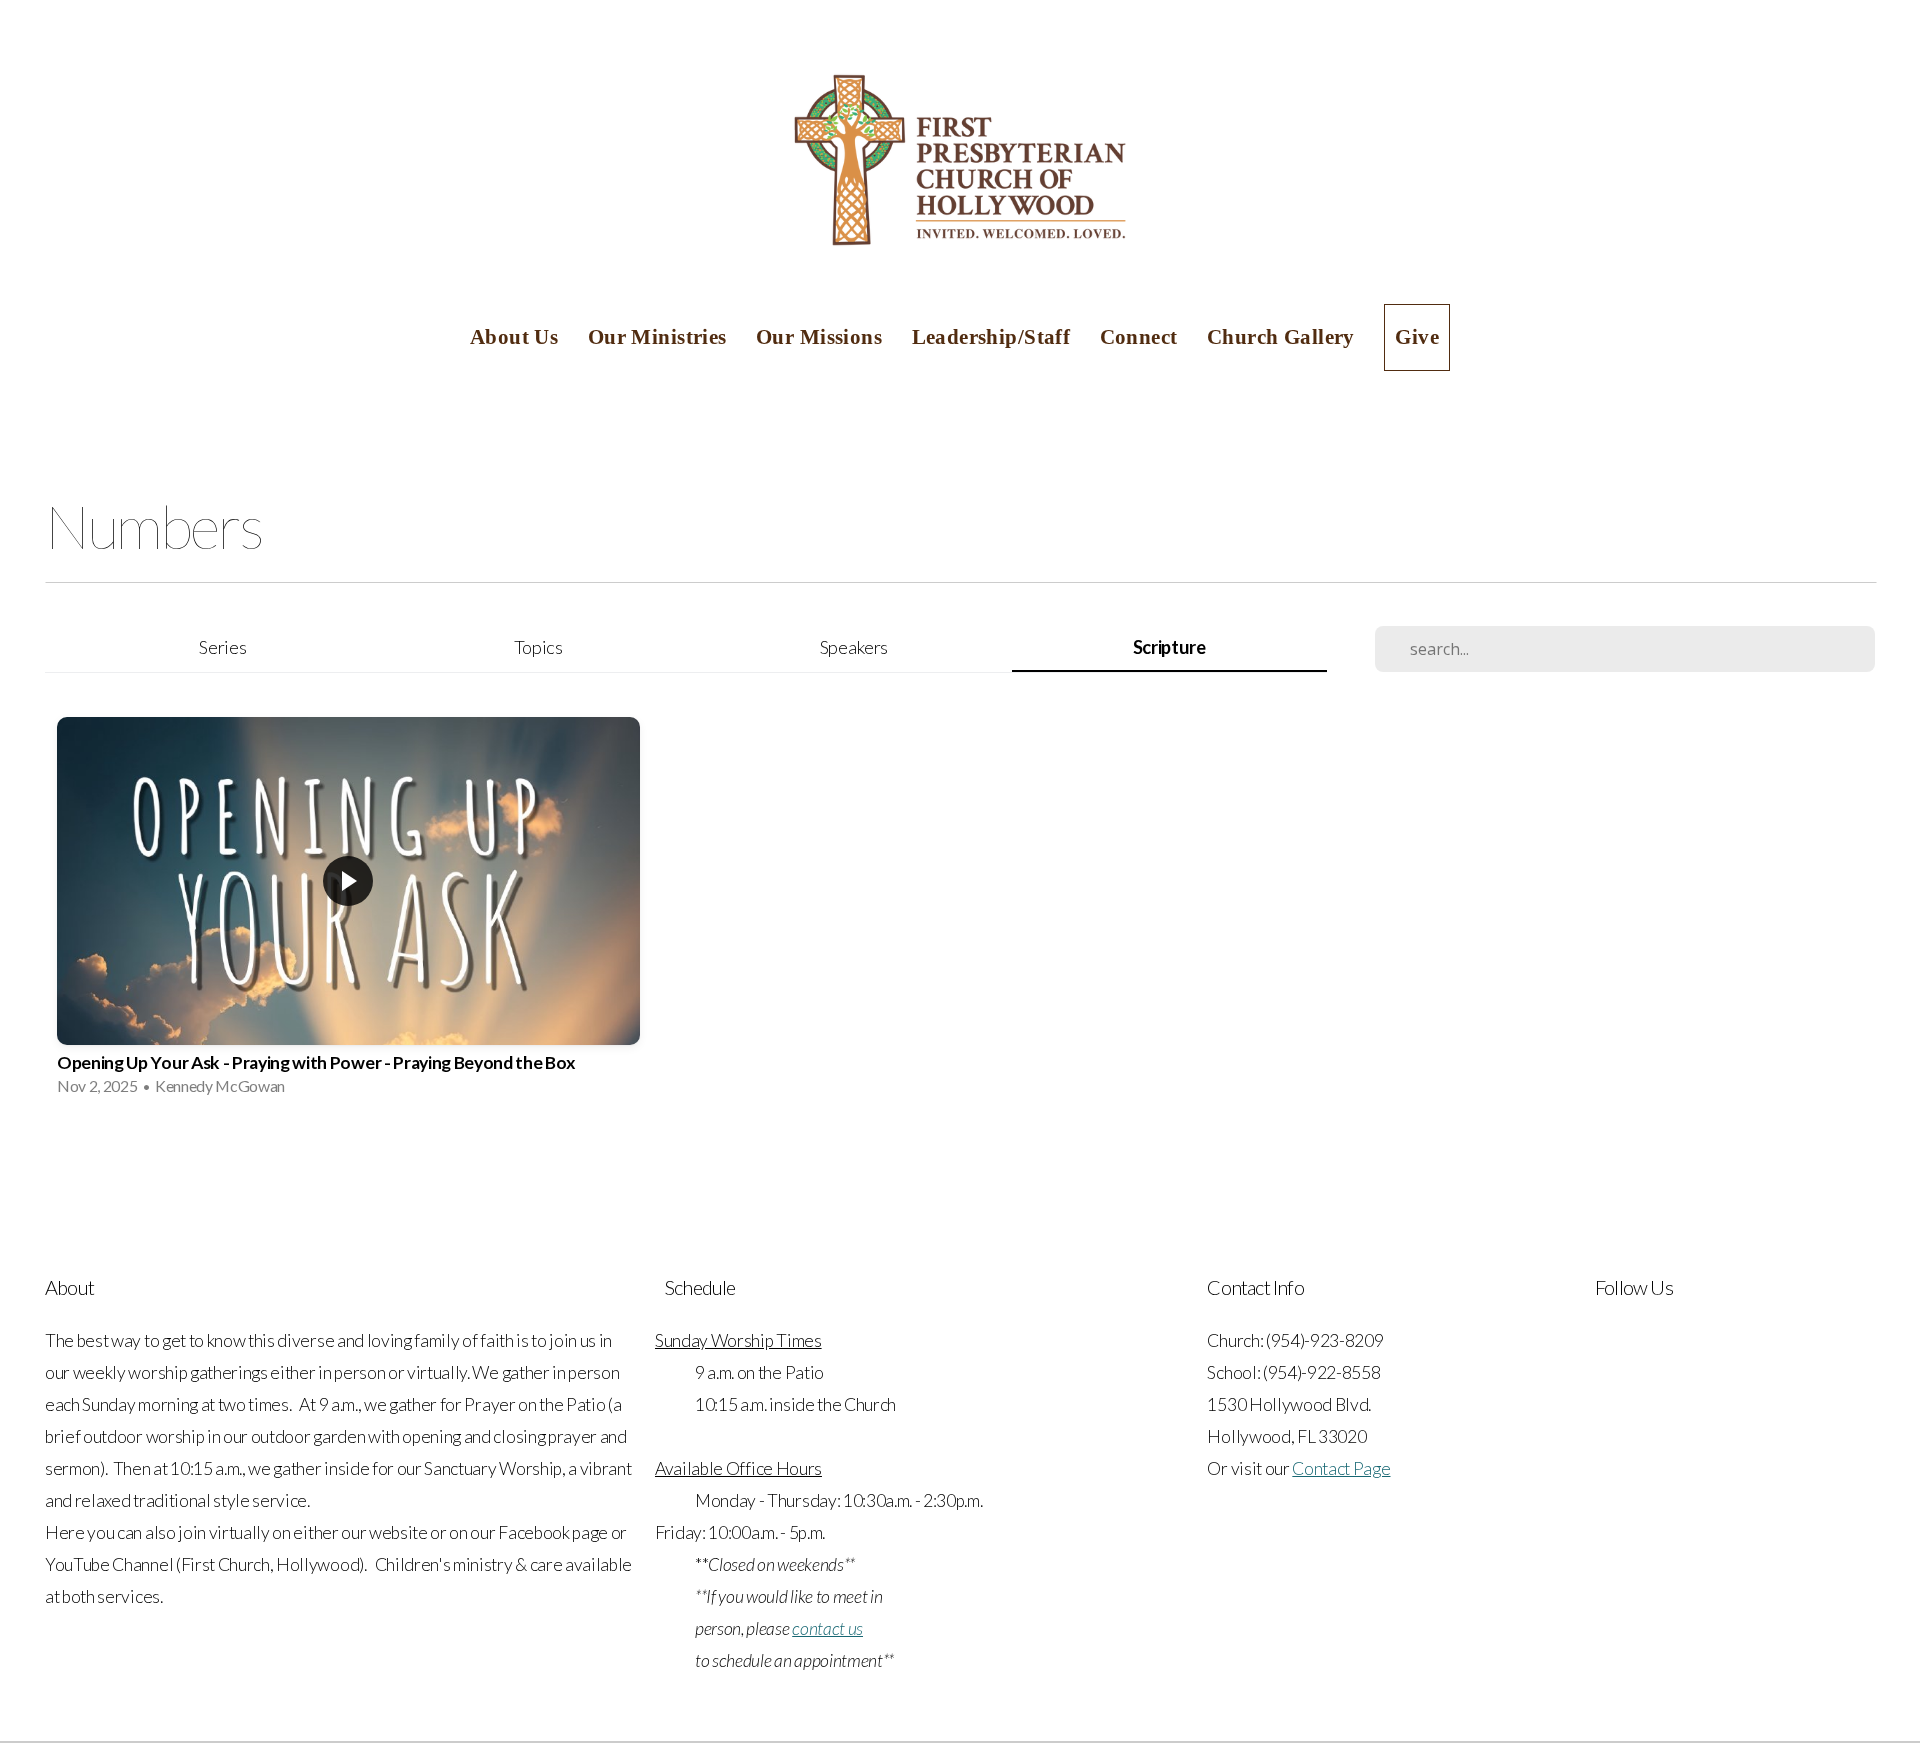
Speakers (854, 647)
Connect (1141, 337)
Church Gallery (1283, 337)
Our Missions (821, 337)
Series (222, 647)
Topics (538, 647)
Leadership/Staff (994, 337)
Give (1417, 337)
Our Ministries (660, 337)
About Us (517, 337)
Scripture (1169, 647)
